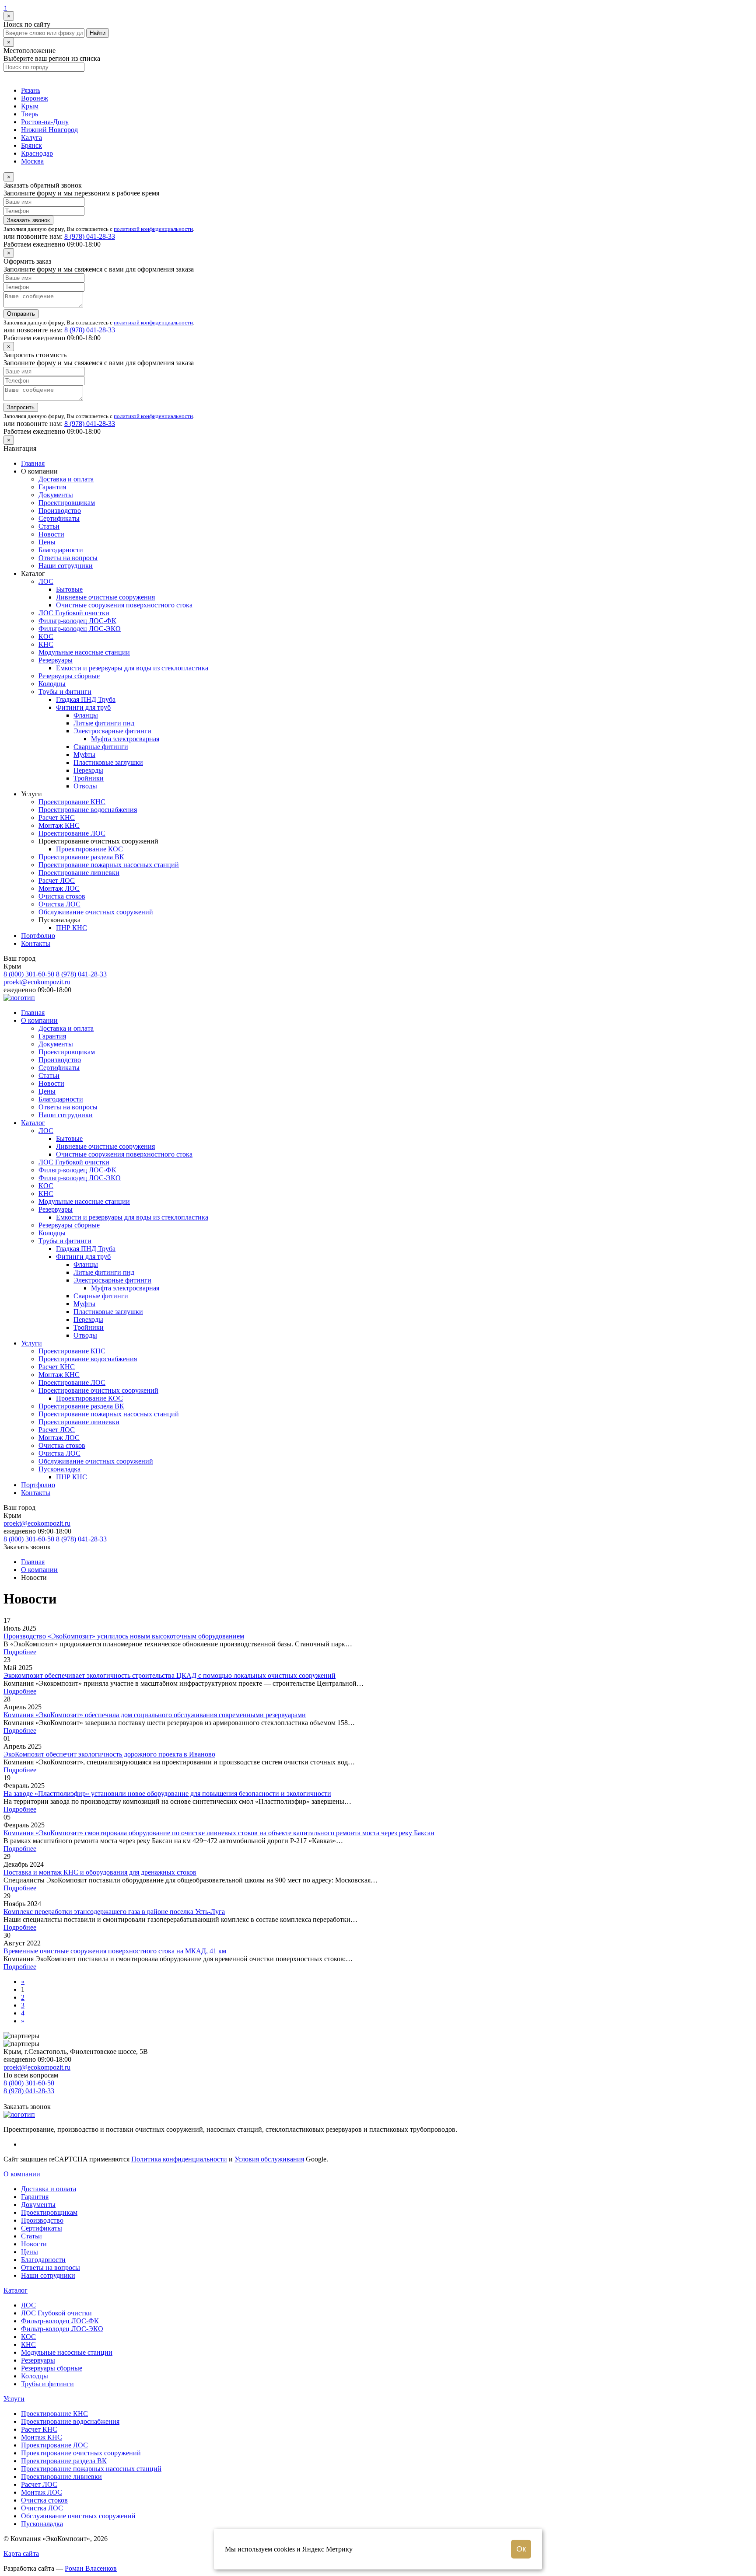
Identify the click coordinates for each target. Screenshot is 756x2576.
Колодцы (52, 684)
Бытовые (69, 589)
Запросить (21, 407)
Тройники (89, 778)
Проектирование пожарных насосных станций (109, 865)
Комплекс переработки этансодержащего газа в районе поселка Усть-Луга (114, 1912)
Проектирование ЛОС (72, 833)
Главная (33, 463)
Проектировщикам (67, 503)
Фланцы (86, 715)
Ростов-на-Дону (45, 122)
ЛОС (46, 581)
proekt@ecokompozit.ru (37, 982)
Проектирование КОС (89, 849)
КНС (46, 644)
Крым (30, 106)
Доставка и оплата (66, 479)
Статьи (49, 526)
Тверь (30, 114)
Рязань (31, 90)
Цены (47, 542)
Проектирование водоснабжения (88, 810)
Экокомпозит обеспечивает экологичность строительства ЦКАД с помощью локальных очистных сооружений (170, 1675)
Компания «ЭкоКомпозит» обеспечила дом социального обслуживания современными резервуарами (155, 1715)
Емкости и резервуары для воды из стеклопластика (132, 668)
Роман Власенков (91, 2568)
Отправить (21, 314)
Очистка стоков (62, 896)
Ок (521, 2549)
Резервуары (56, 660)
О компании (39, 1020)
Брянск (31, 145)
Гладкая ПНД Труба (86, 699)
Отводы (85, 786)
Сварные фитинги (101, 747)
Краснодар (37, 153)
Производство (60, 511)
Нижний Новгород (49, 130)
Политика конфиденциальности (179, 2159)
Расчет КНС (57, 817)
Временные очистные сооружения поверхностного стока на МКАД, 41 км (115, 1951)
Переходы (88, 770)
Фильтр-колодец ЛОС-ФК (77, 621)
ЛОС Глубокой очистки (74, 613)
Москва (32, 161)
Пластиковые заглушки (108, 762)
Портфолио (38, 936)
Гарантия (52, 487)
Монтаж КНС (59, 825)
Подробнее (20, 1652)
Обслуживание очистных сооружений (96, 912)
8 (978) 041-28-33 (90, 236)
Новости (51, 534)
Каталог (33, 1123)
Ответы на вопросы (68, 558)
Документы (56, 495)
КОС (46, 636)
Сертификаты (59, 518)
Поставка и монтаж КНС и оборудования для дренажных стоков (100, 1872)
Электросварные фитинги (112, 731)
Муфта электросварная (125, 739)
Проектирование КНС (72, 802)
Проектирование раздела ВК (81, 857)
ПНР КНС (72, 928)
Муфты (84, 755)
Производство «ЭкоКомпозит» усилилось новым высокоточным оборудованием (124, 1636)
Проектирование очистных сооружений (98, 1390)
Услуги (31, 1343)
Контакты (36, 943)
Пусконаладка (59, 1469)
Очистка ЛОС (59, 904)
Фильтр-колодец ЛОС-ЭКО (80, 629)
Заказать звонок (28, 220)
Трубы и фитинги (65, 692)
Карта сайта (21, 2553)
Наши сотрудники (66, 566)
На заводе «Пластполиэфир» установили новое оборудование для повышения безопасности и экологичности (167, 1793)
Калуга (31, 138)
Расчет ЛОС (57, 880)
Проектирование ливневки (79, 873)
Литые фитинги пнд (104, 723)
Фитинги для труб (83, 707)
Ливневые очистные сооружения (105, 597)
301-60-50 (29, 974)
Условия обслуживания (269, 2159)
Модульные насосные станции (84, 652)
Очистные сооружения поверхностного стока (124, 605)
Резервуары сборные (69, 676)
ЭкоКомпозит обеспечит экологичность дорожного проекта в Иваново (109, 1754)
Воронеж (35, 98)
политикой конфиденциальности (153, 229)
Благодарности (61, 550)
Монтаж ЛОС (59, 888)
